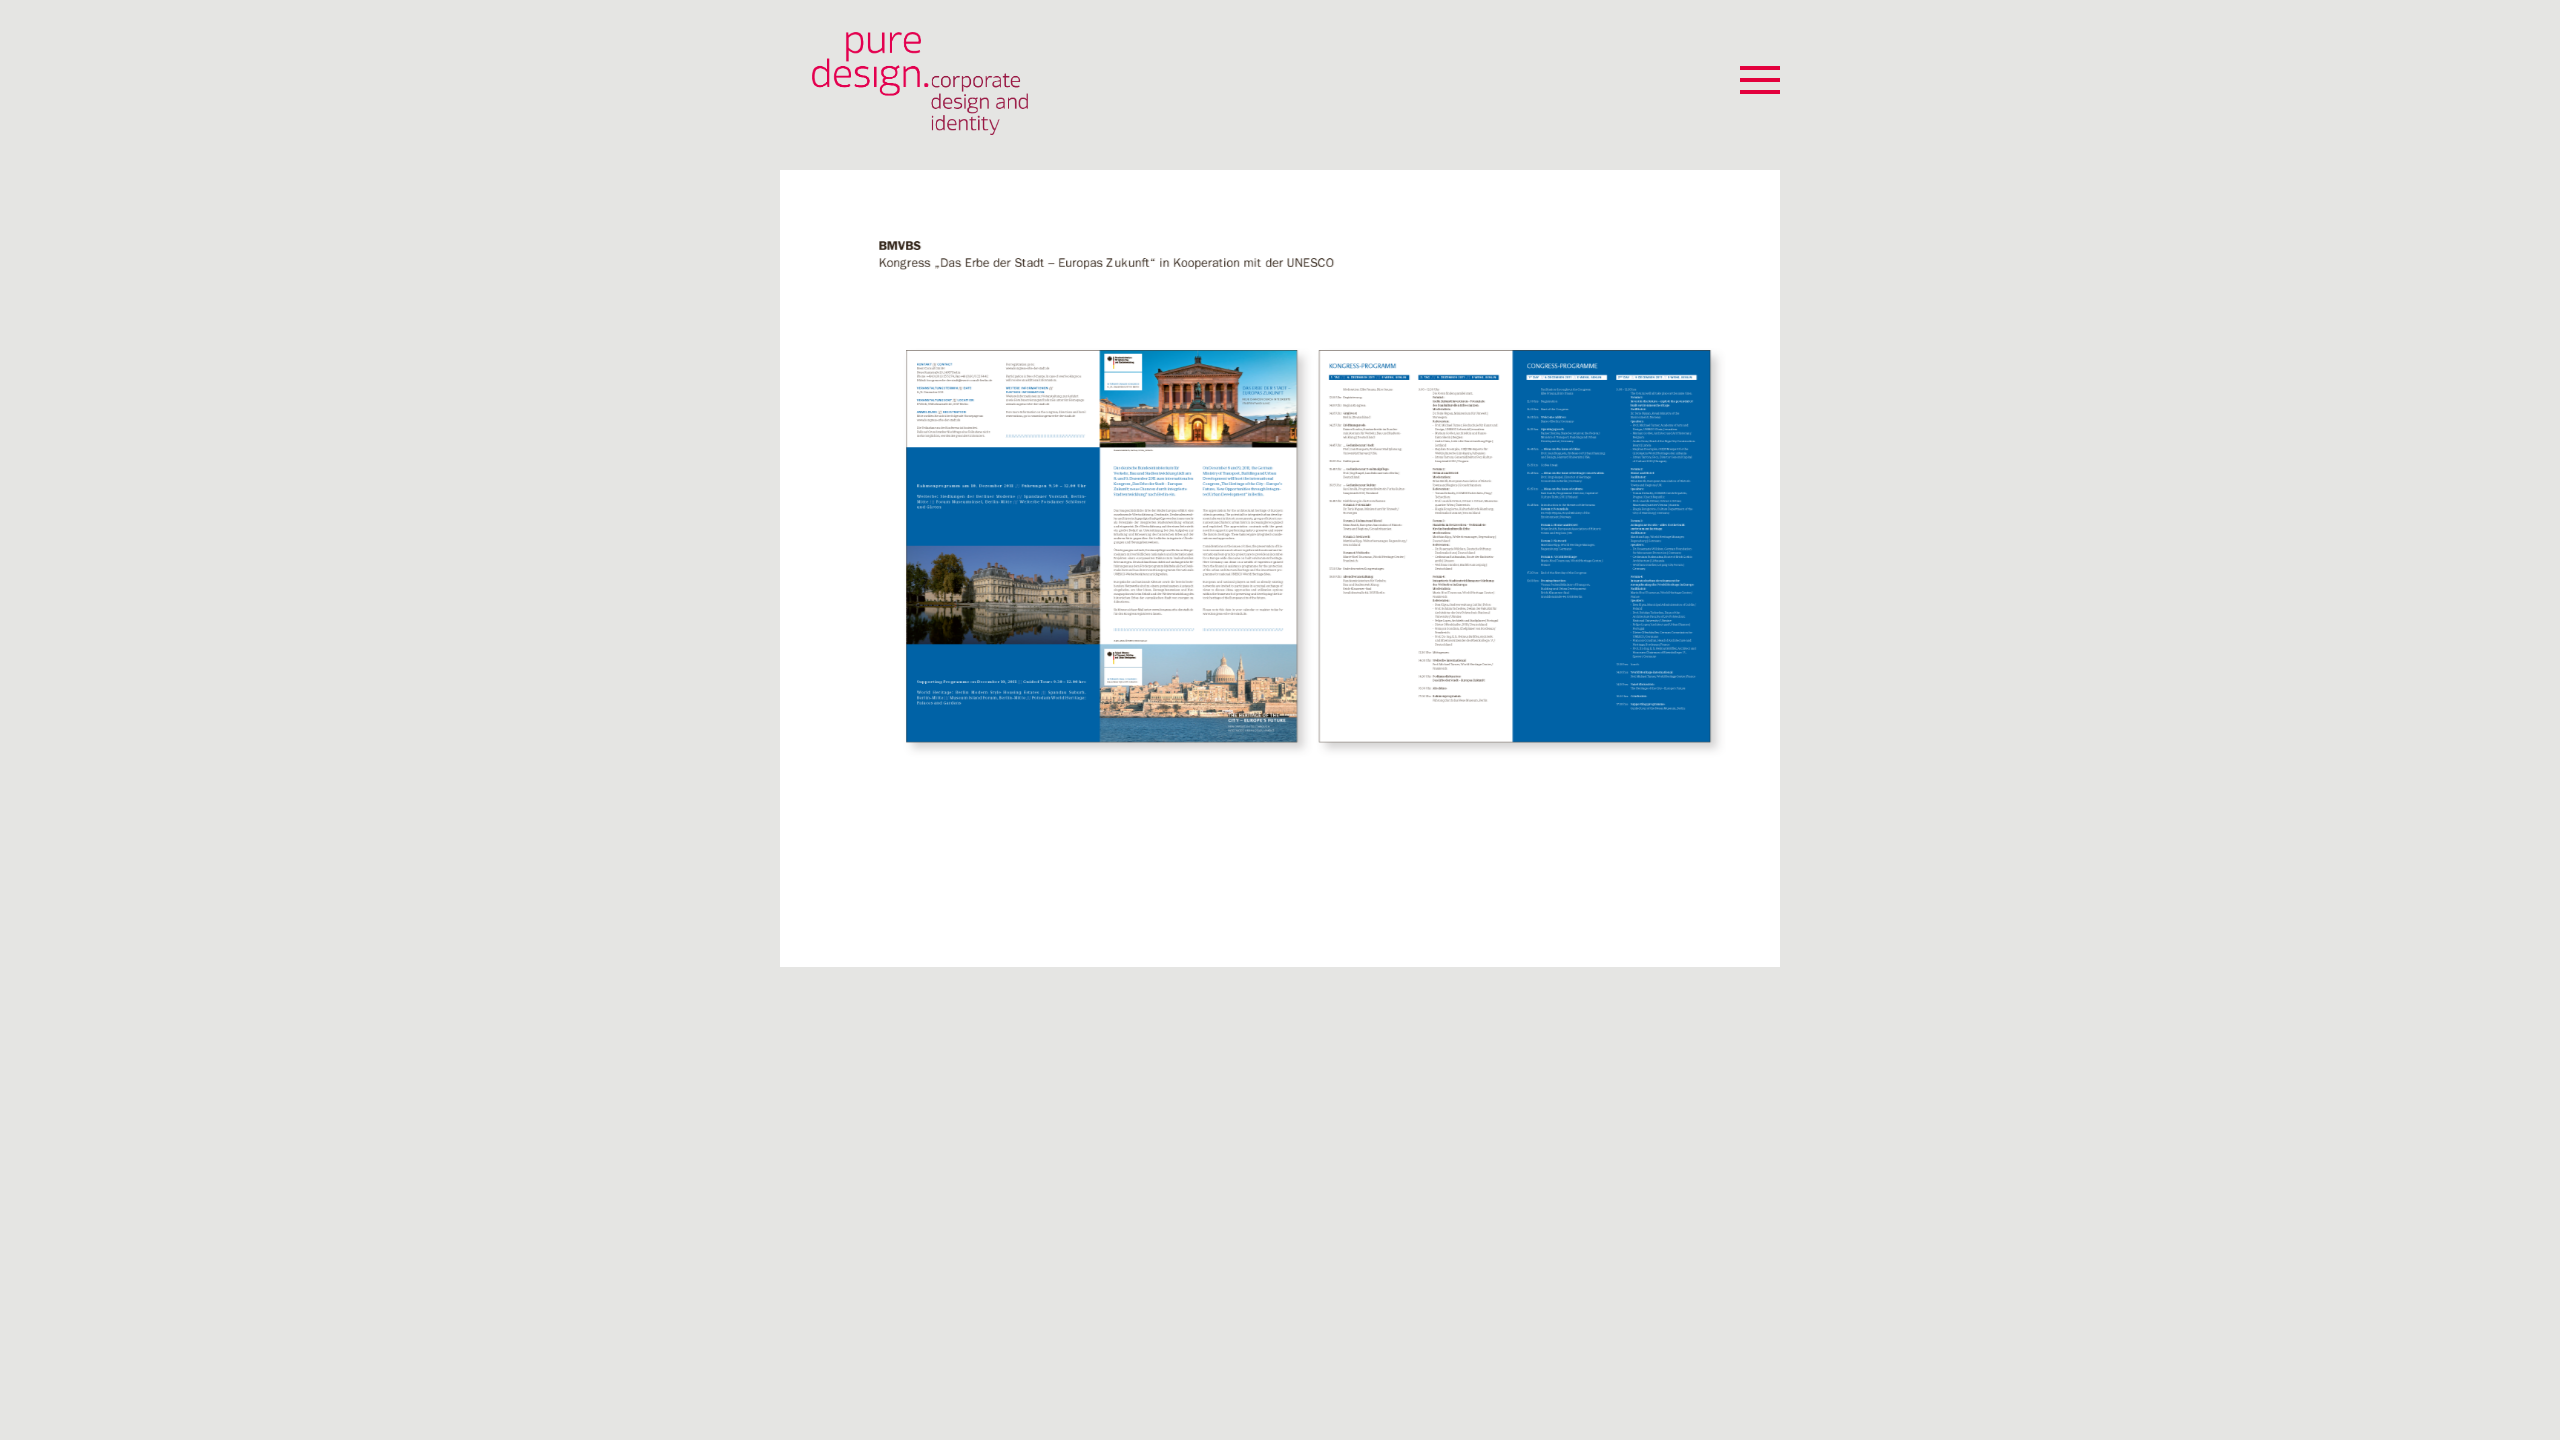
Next (1759, 541)
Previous (801, 541)
